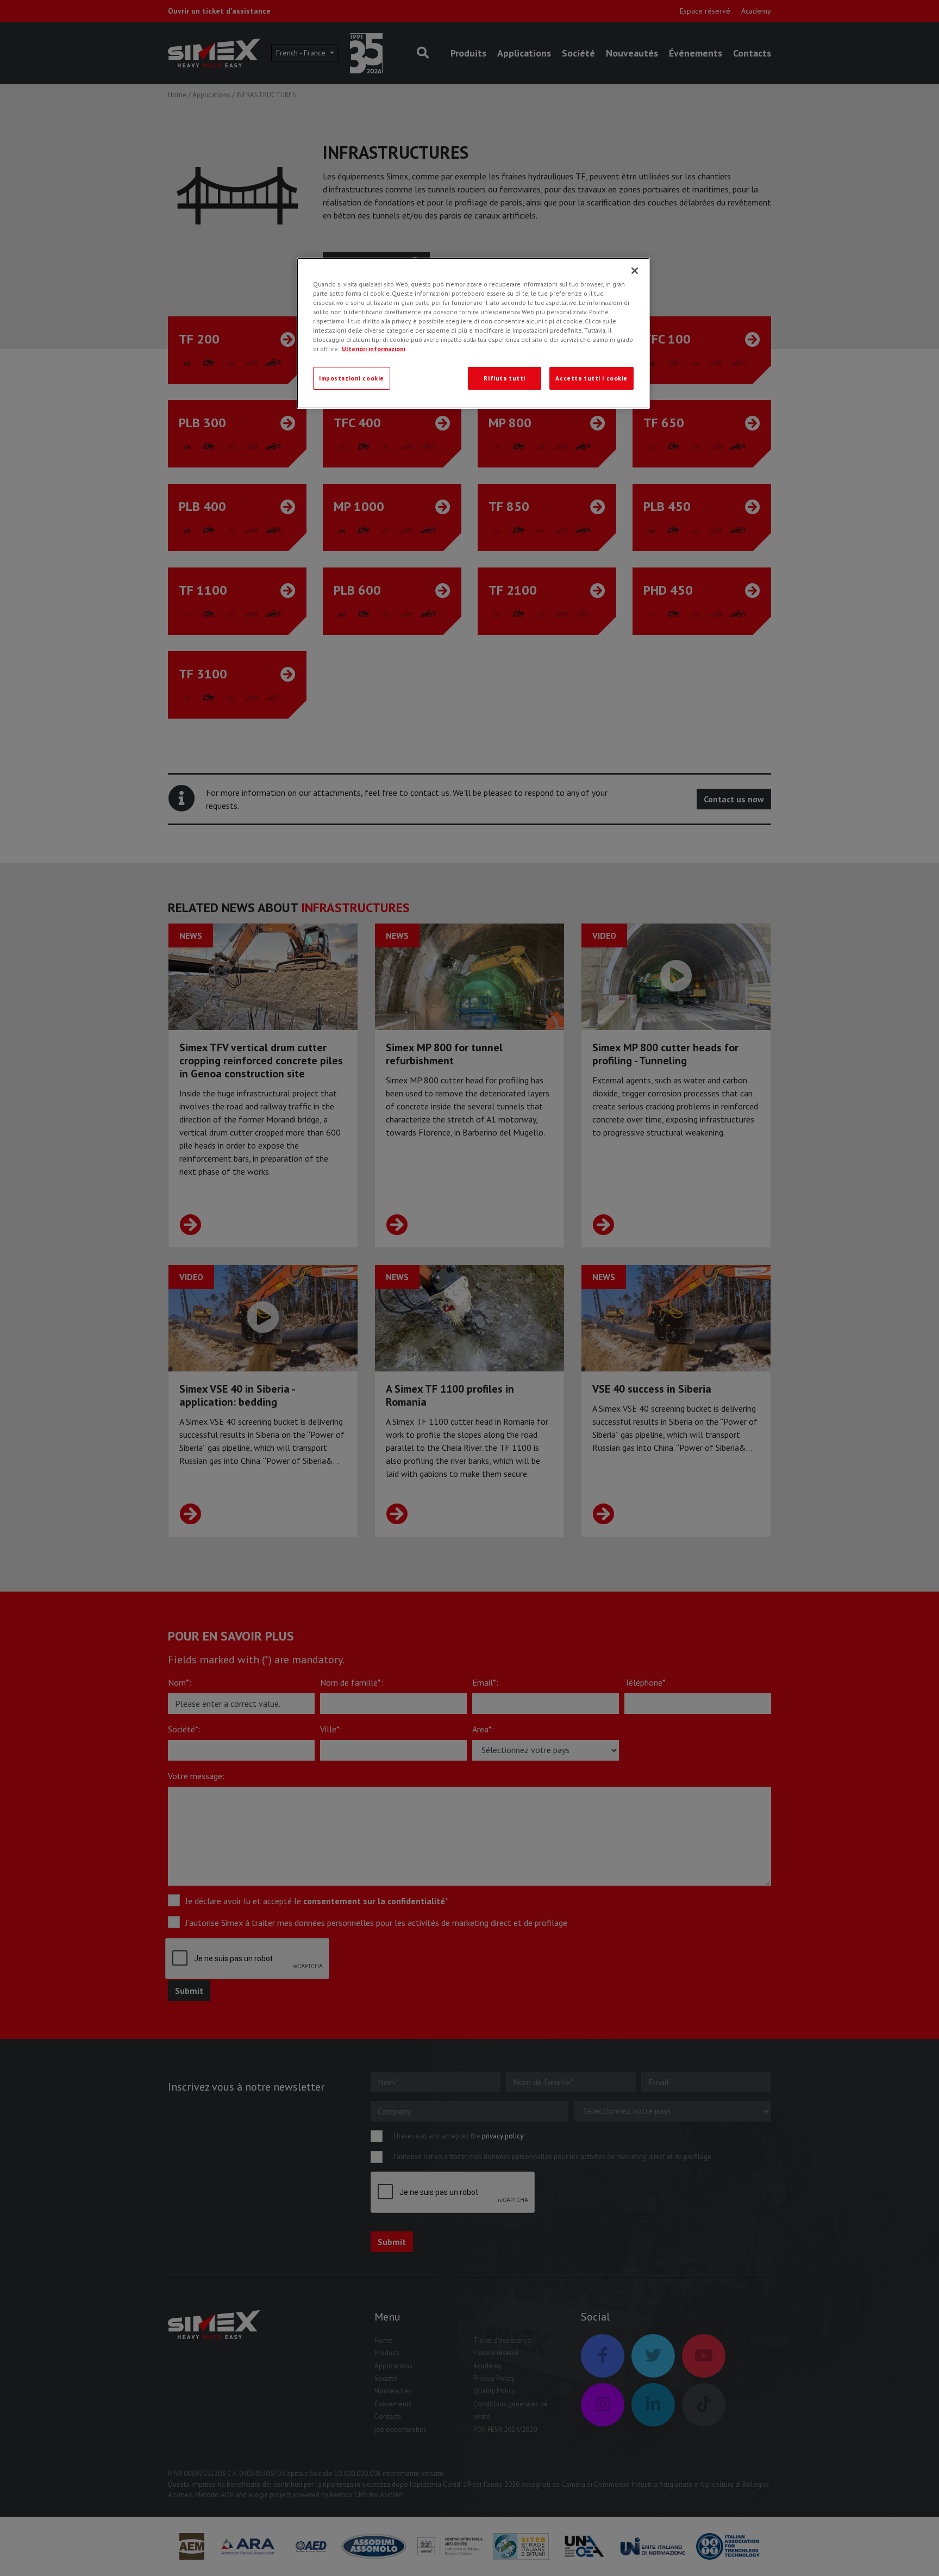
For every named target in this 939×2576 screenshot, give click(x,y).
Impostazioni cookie (352, 378)
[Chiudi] (635, 271)
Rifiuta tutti (504, 378)
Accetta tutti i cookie (591, 378)
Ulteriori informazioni (374, 349)
